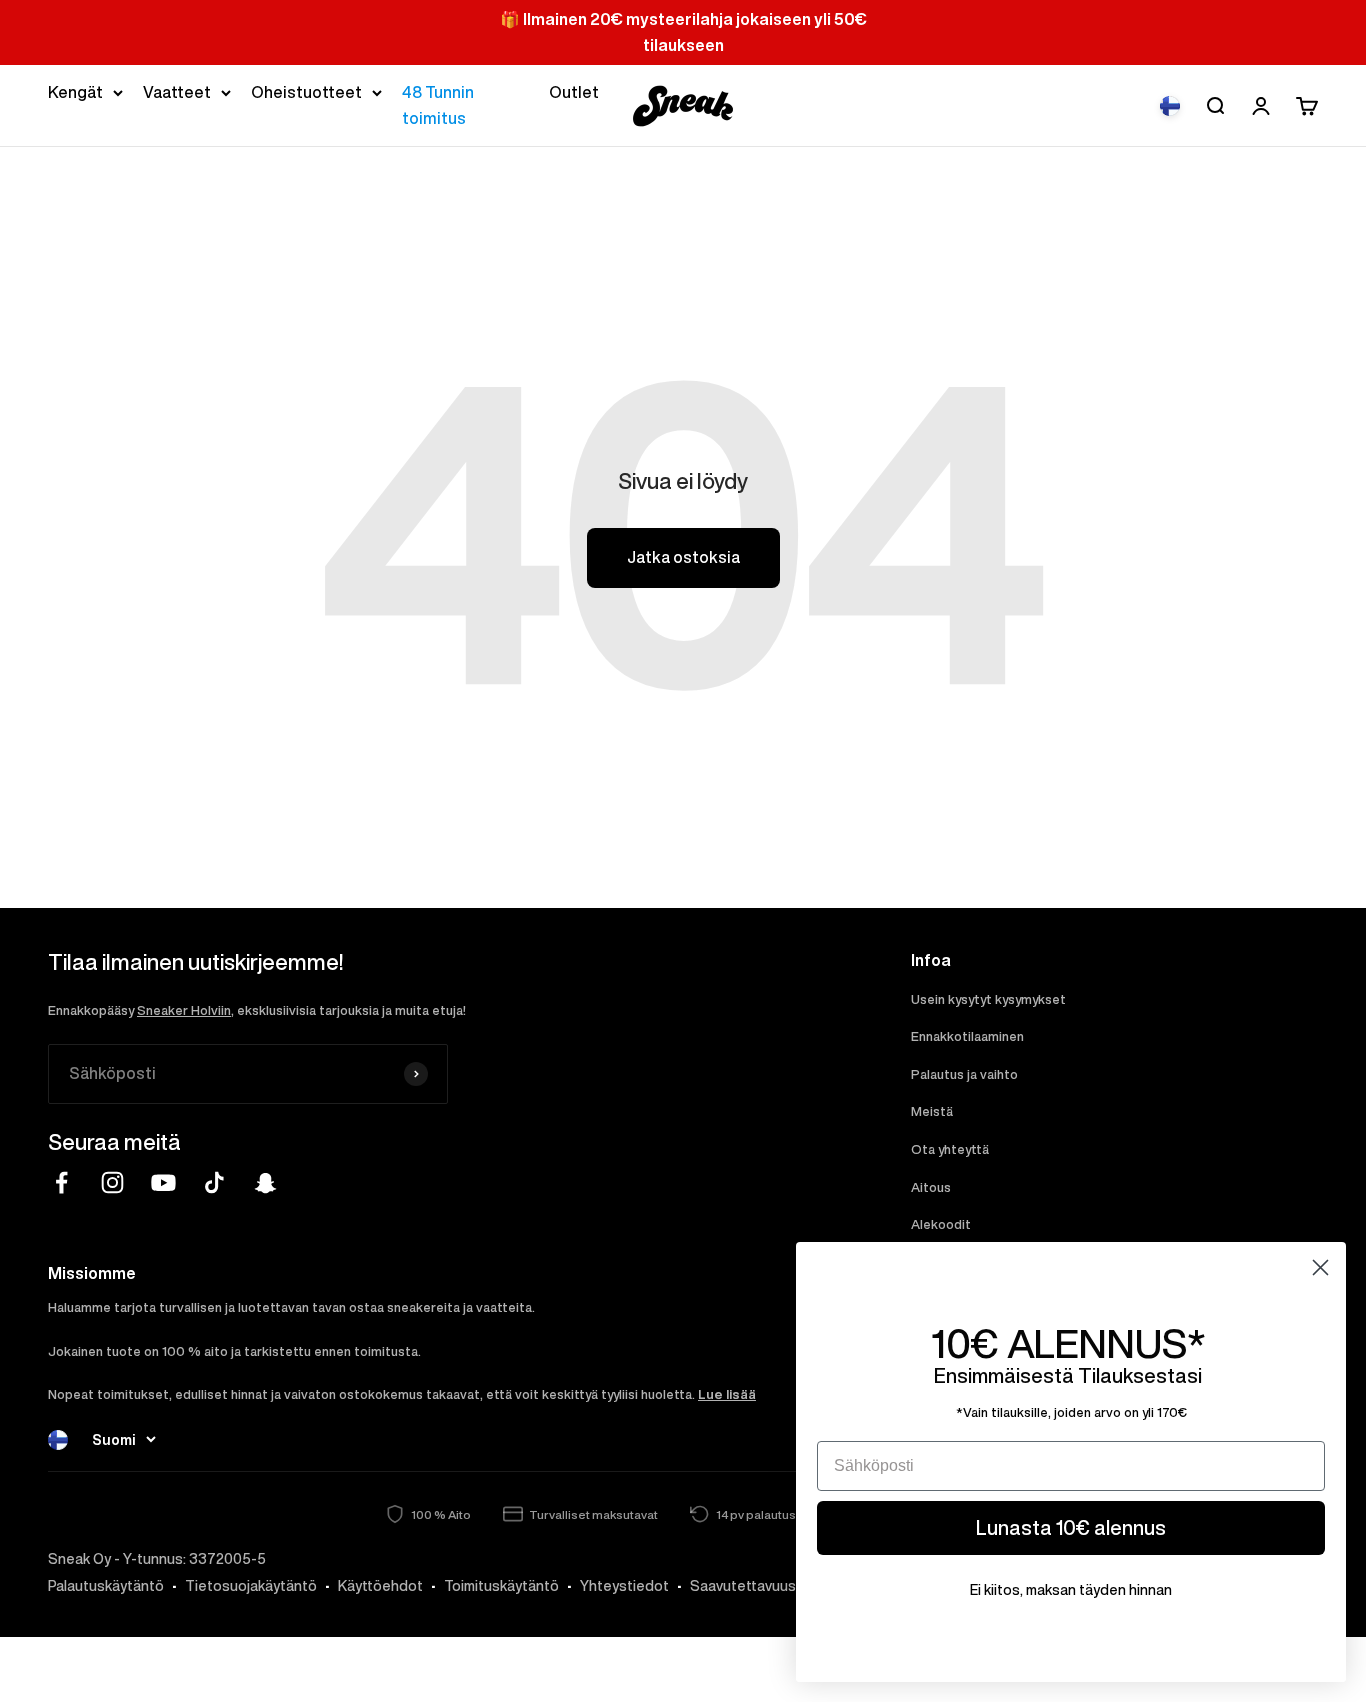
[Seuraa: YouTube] (163, 1182)
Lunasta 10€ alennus (1071, 1527)
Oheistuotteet (306, 92)
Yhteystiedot (624, 1586)
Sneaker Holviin (184, 1010)
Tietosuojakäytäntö (251, 1586)
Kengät (75, 92)
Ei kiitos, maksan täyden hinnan (1071, 1590)
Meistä (932, 1111)
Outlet (574, 92)
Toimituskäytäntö (501, 1586)
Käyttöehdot (380, 1586)
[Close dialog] (1320, 1267)
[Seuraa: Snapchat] (265, 1182)
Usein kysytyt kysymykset (988, 999)
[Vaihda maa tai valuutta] (1170, 106)
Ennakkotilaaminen (967, 1036)
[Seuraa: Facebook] (61, 1182)
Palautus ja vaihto (964, 1074)
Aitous (931, 1187)
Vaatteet (177, 92)
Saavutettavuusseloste (769, 1586)
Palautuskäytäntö (106, 1586)
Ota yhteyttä (950, 1149)
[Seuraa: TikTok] (214, 1182)
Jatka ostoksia (683, 557)
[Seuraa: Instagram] (112, 1182)
